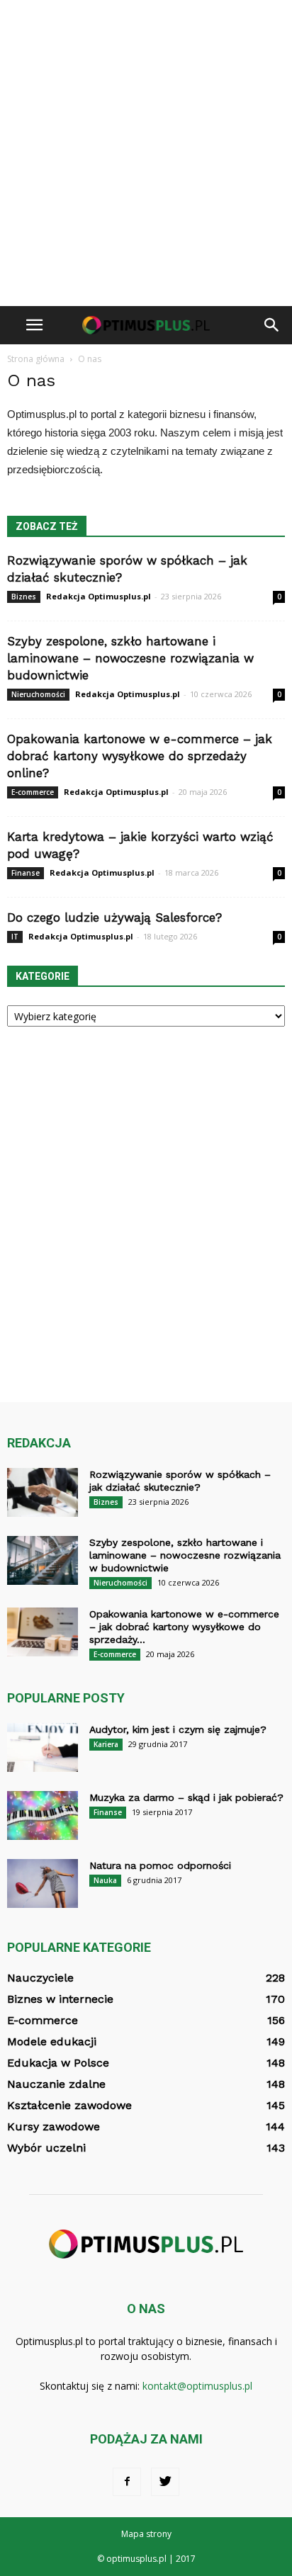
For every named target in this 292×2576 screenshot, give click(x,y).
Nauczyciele (40, 1978)
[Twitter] (165, 2482)
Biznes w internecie (60, 1999)
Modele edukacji (52, 2041)
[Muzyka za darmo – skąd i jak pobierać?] (43, 1815)
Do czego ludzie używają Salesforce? (114, 917)
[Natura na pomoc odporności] (43, 1883)
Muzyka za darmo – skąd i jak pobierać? (186, 1797)
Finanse (26, 873)
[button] (272, 325)
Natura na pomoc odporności (160, 1865)
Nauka (105, 1880)
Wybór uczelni (46, 2148)
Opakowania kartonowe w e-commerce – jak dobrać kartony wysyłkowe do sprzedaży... (184, 1627)
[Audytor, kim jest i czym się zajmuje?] (43, 1747)
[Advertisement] (146, 153)
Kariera (106, 1744)
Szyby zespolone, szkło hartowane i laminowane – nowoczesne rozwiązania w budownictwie (130, 658)
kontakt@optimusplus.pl (197, 2386)
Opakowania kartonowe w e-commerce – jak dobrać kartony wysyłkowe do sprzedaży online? (140, 756)
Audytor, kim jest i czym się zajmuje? (178, 1729)
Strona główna (36, 359)
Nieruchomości (38, 694)
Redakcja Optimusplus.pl (99, 596)
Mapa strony (146, 2534)
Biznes (24, 597)
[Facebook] (127, 2482)
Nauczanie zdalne (56, 2084)
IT (15, 937)
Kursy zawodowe (54, 2126)
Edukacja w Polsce (58, 2063)
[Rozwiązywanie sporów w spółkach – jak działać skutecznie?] (43, 1492)
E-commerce (33, 792)
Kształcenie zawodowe (69, 2105)
